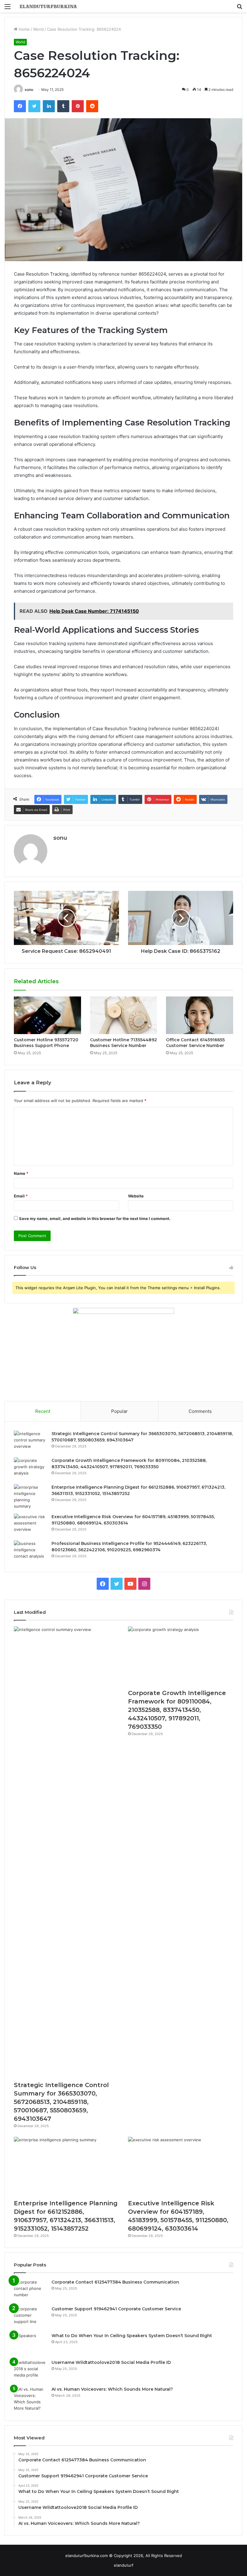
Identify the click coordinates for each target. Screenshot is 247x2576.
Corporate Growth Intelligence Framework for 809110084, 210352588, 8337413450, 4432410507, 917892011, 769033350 (177, 1710)
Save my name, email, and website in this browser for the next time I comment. (95, 1219)
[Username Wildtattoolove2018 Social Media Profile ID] (30, 2371)
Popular (119, 1411)
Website (136, 1196)
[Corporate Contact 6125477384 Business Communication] (30, 2290)
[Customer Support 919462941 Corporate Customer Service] (30, 2317)
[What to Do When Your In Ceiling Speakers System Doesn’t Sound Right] (30, 2344)
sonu (29, 90)
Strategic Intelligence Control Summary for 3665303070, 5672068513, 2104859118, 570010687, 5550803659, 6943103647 (61, 2102)
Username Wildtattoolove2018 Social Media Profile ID (111, 2362)
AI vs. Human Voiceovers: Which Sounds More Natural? (112, 2389)
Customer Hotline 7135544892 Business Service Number (123, 1043)
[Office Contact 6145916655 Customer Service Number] (200, 1015)
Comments (200, 1411)
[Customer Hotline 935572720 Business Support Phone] (47, 1015)
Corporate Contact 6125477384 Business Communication (115, 2282)
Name (21, 1173)
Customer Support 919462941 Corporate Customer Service (116, 2309)
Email (21, 1196)
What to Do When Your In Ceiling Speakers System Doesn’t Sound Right (132, 2336)
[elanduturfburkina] (48, 6)
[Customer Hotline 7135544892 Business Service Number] (124, 1015)
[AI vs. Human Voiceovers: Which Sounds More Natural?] (30, 2399)
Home (24, 29)
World (38, 29)
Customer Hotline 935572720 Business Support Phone (46, 1043)
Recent (43, 1411)
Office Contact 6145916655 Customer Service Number (195, 1043)
